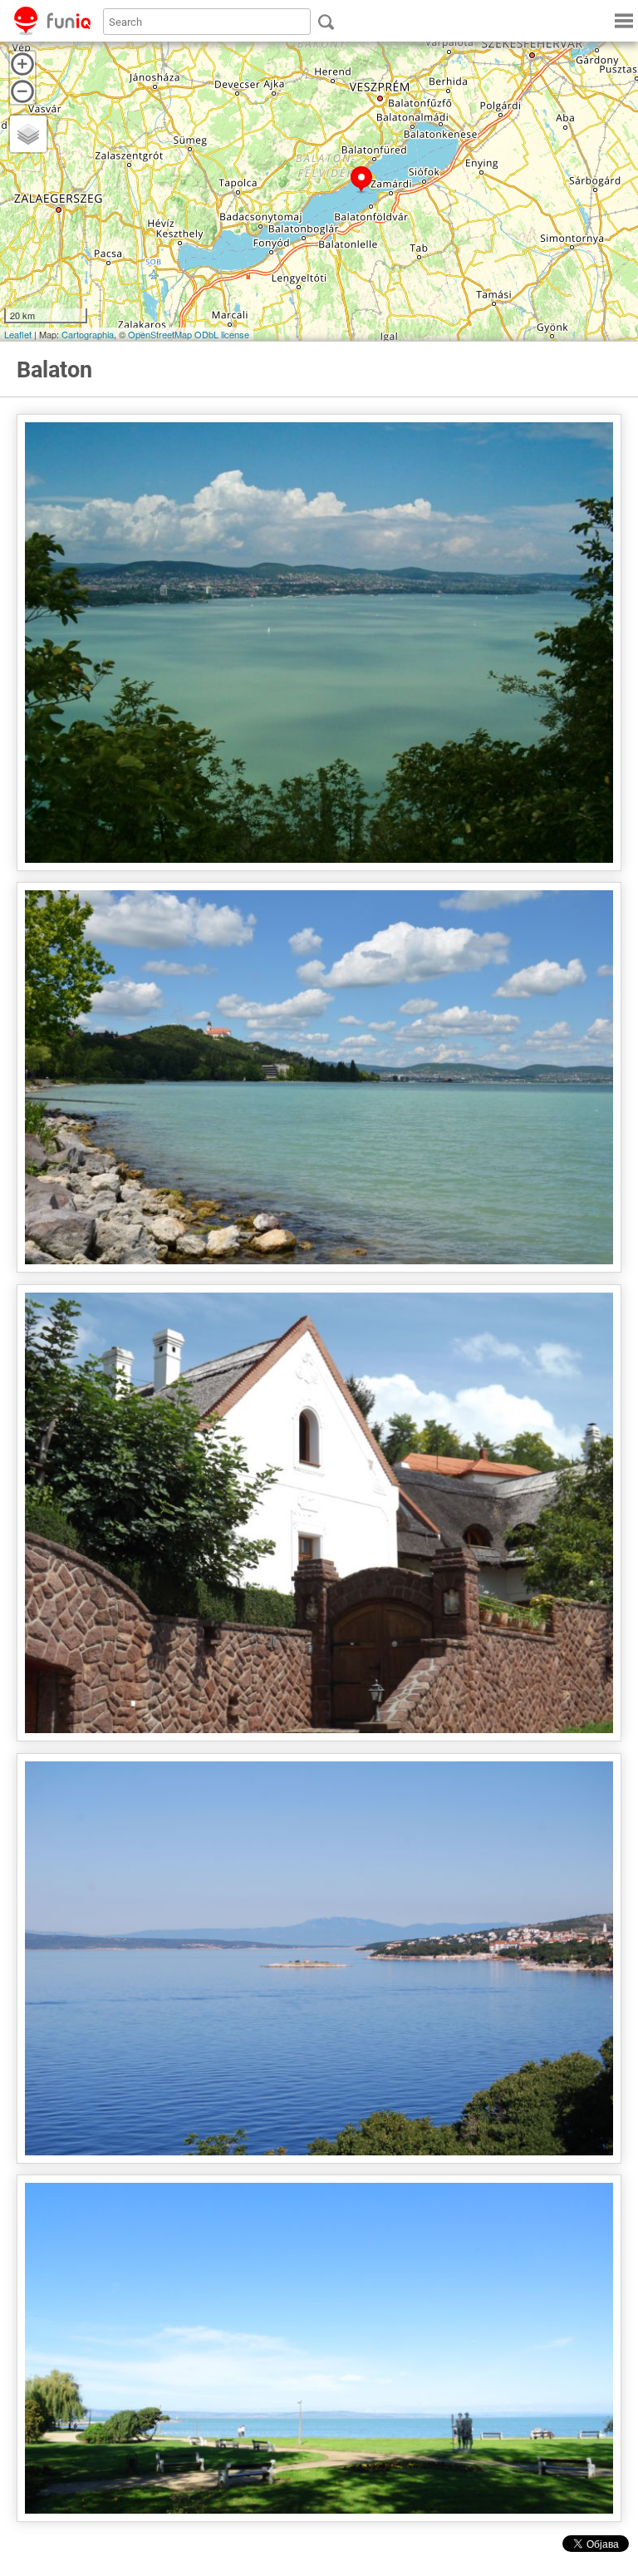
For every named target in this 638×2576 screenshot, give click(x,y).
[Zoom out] (22, 91)
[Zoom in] (22, 64)
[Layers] (28, 134)
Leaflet (18, 334)
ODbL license (222, 334)
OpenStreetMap (160, 334)
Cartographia (88, 334)
